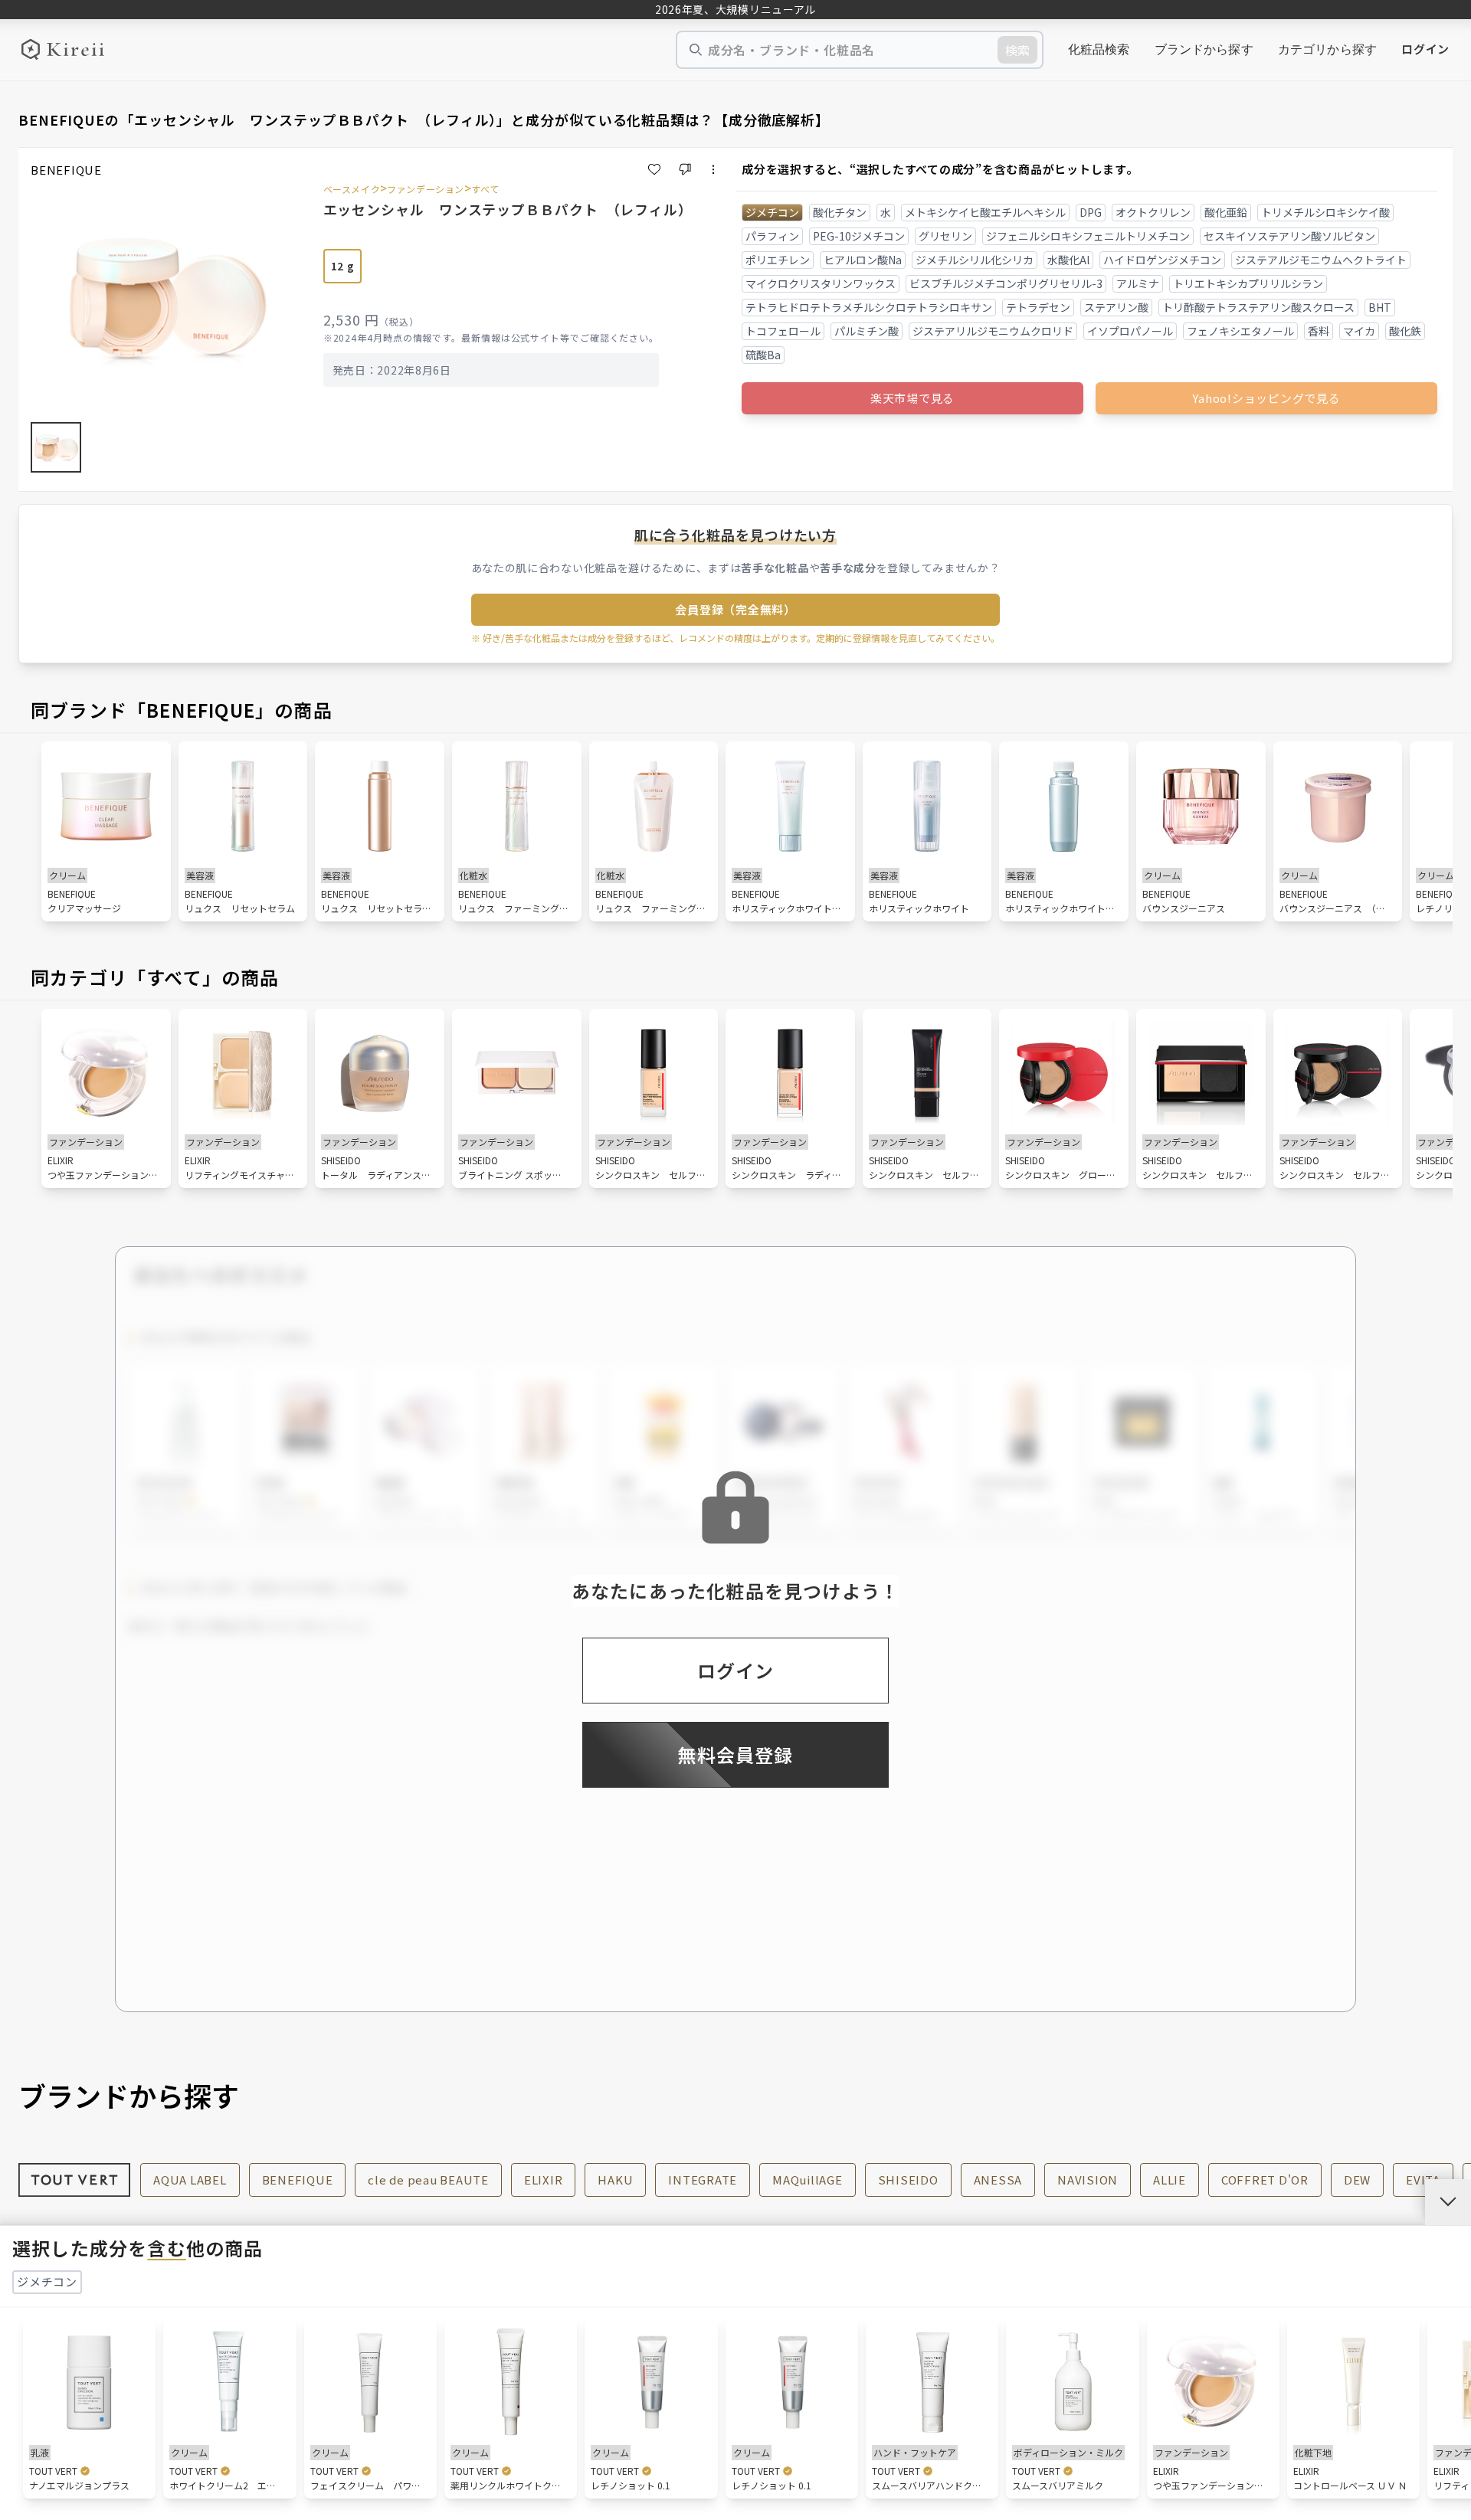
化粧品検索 (1099, 49)
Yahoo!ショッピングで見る (1266, 398)
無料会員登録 (735, 1754)
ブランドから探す (1204, 49)
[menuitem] (1099, 50)
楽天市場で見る (912, 398)
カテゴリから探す (1327, 49)
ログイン (1425, 49)
